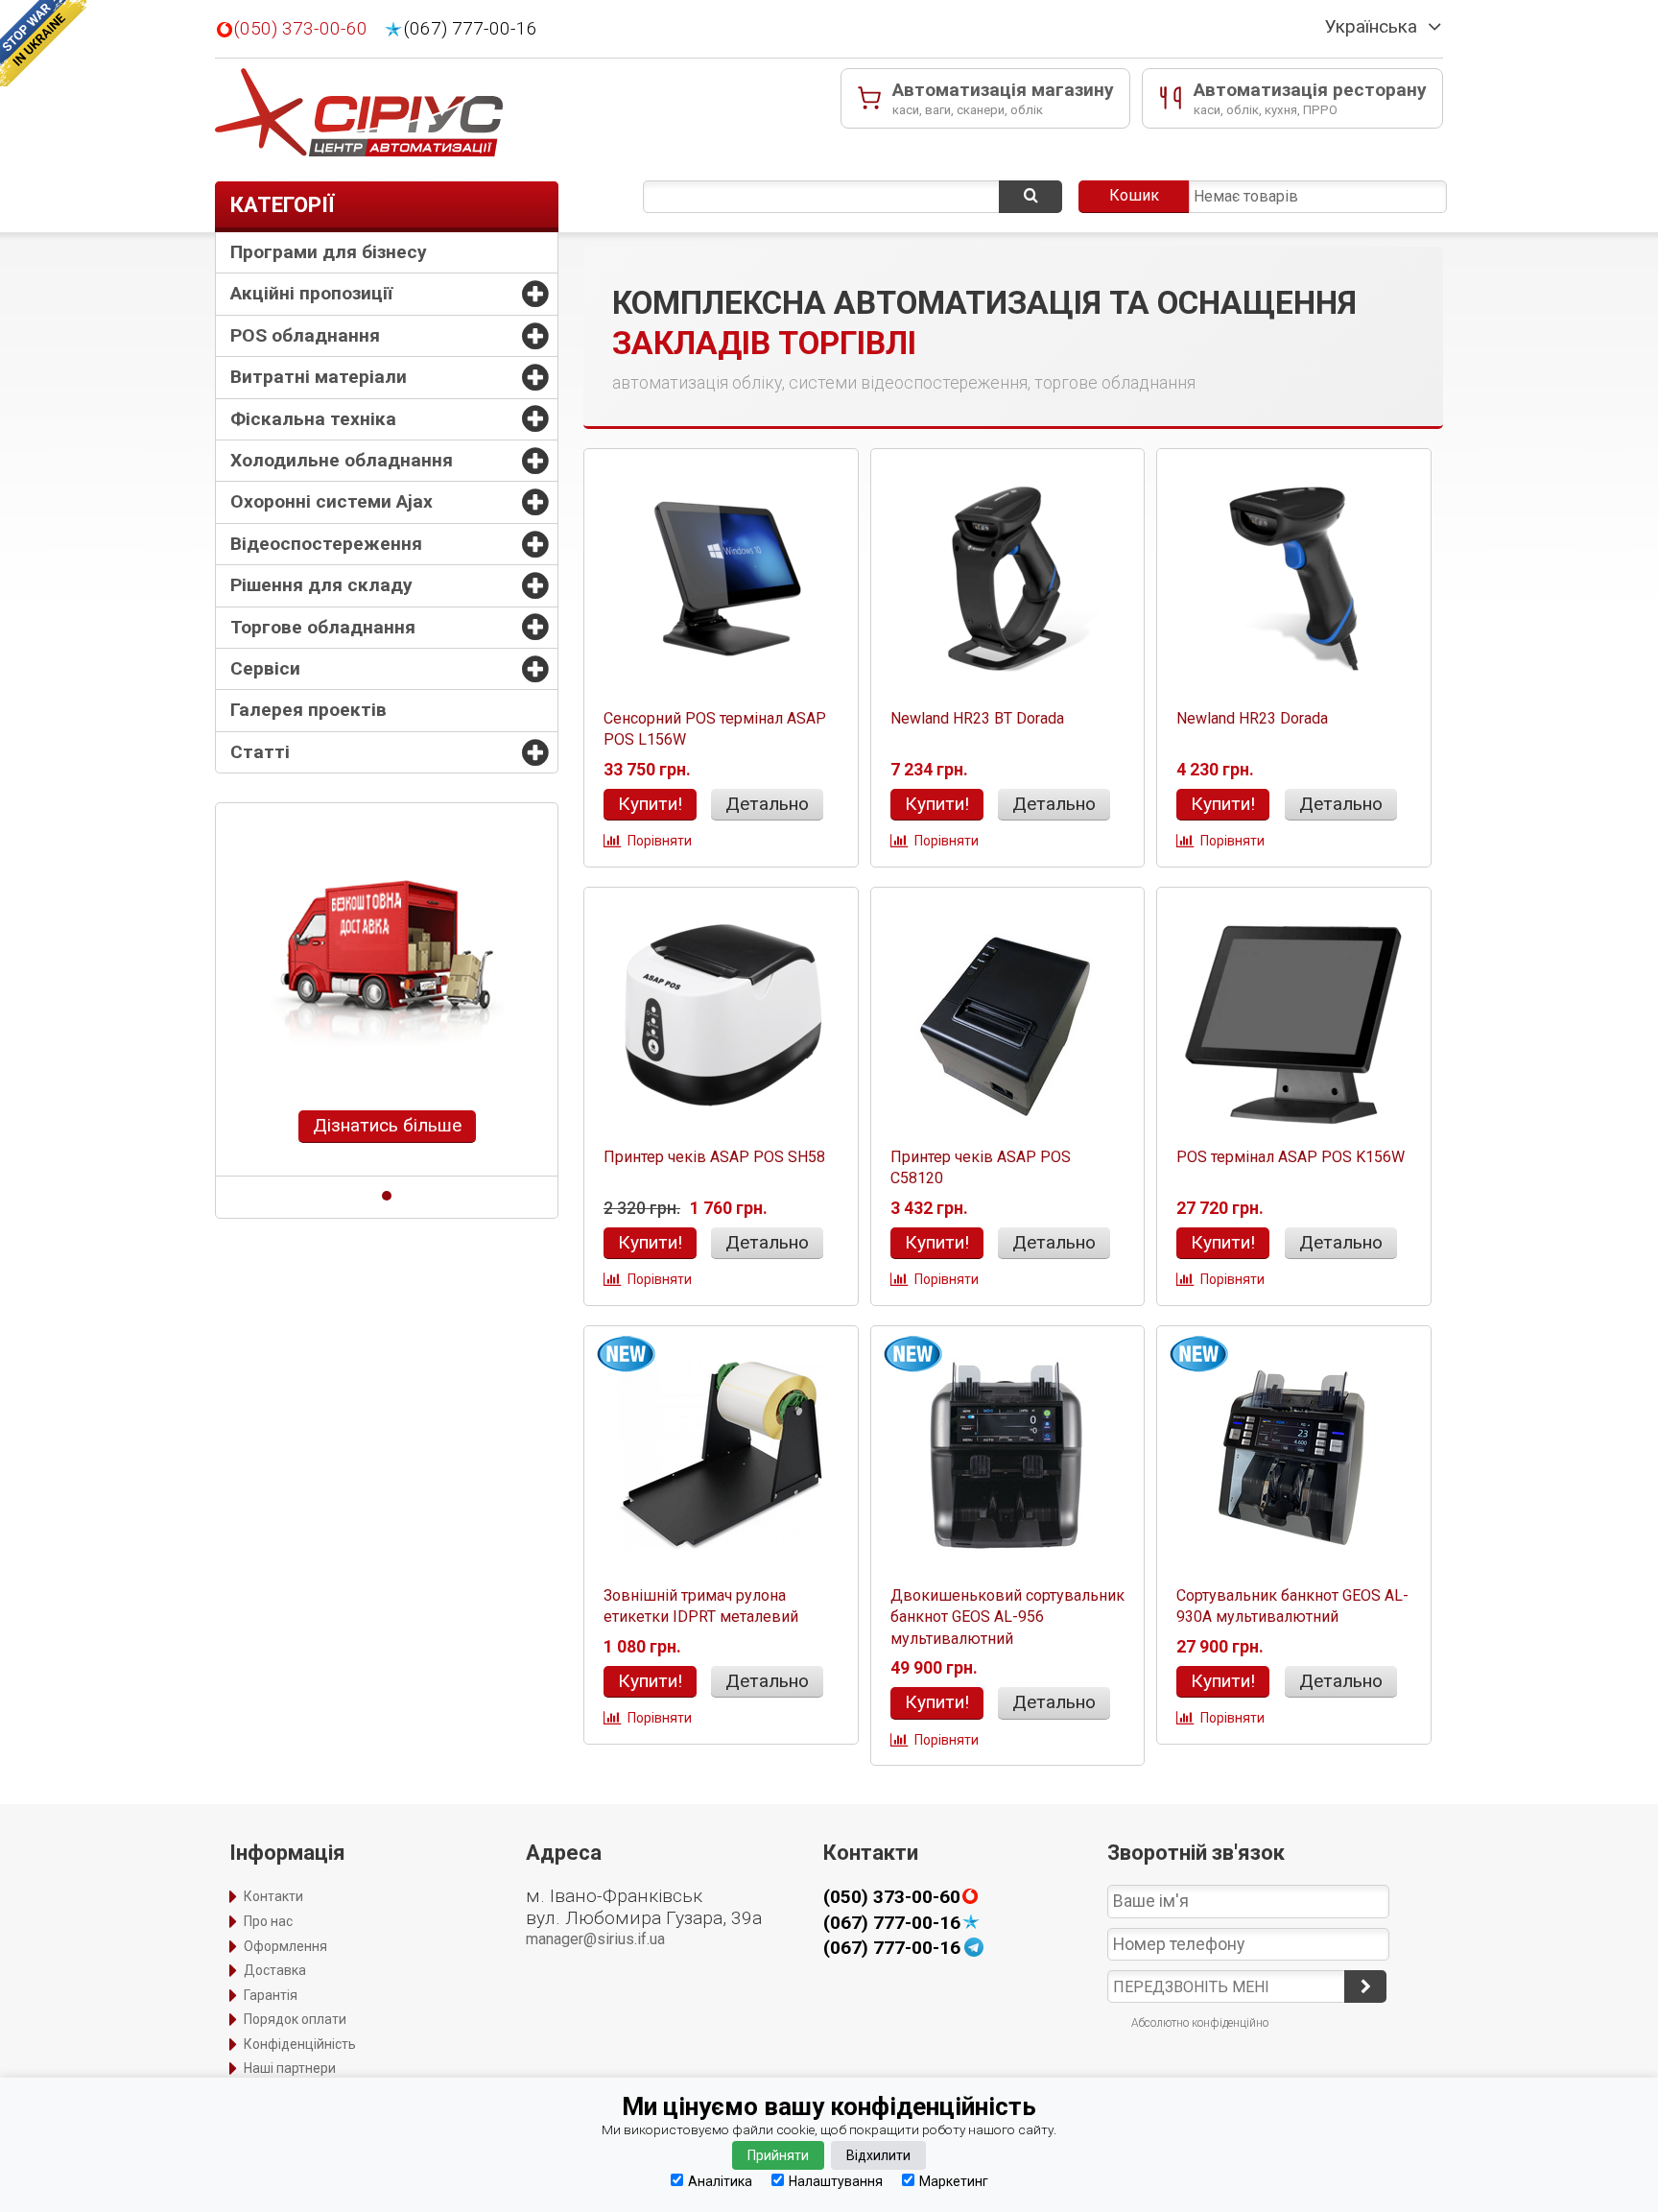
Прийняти (778, 2155)
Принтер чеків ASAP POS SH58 (714, 1157)
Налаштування (836, 2181)
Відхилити (878, 2155)
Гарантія (271, 1995)
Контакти (273, 1896)
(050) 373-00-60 (301, 29)
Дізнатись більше (387, 1125)
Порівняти (660, 841)
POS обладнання (305, 335)
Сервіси (265, 668)
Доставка (275, 1970)
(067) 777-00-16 (471, 29)
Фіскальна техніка (313, 419)
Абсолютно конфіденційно (1200, 2023)
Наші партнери (290, 2068)
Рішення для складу (321, 585)
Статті (260, 752)
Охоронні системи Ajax (332, 501)
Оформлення (285, 1946)
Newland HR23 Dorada (1252, 718)
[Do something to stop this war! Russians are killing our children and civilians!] (43, 43)
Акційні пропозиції (311, 293)
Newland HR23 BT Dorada (977, 718)
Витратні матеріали (319, 377)
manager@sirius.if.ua (595, 1939)
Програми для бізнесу (329, 252)
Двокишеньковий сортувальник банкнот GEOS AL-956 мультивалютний (1007, 1617)
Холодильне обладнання (342, 460)
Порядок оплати (295, 2019)
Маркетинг (954, 2181)
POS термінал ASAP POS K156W (1291, 1157)
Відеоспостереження (326, 544)
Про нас (268, 1921)
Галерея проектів (308, 710)
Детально (767, 804)
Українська (1371, 27)
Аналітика (720, 2181)
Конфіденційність (300, 2044)
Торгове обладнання (323, 627)
